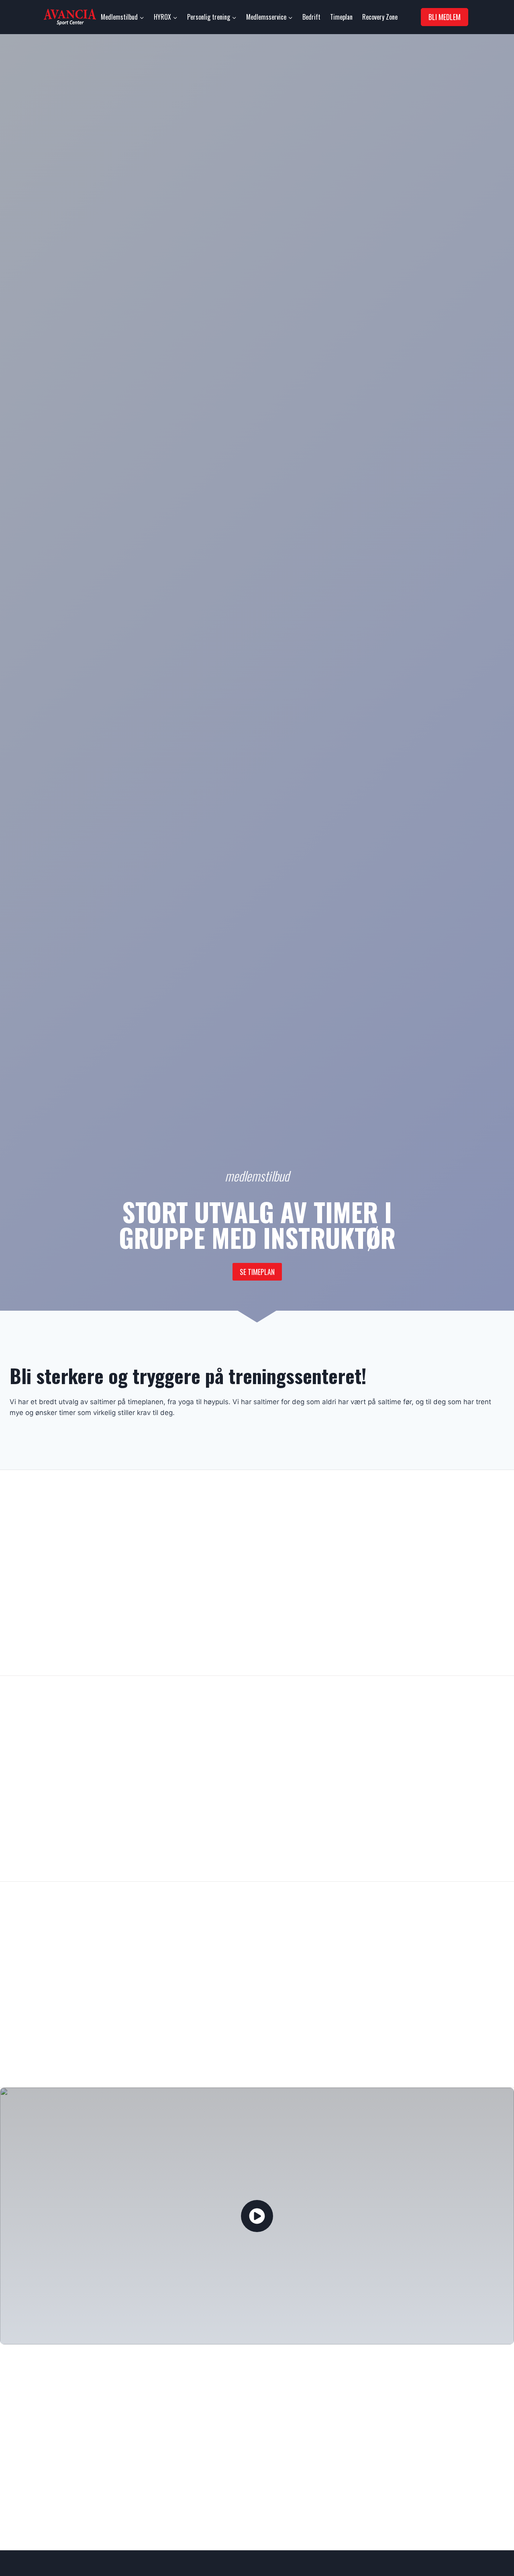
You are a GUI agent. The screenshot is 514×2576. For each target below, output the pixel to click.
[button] (257, 2216)
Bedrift (311, 17)
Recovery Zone (380, 17)
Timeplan (341, 17)
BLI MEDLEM (445, 17)
